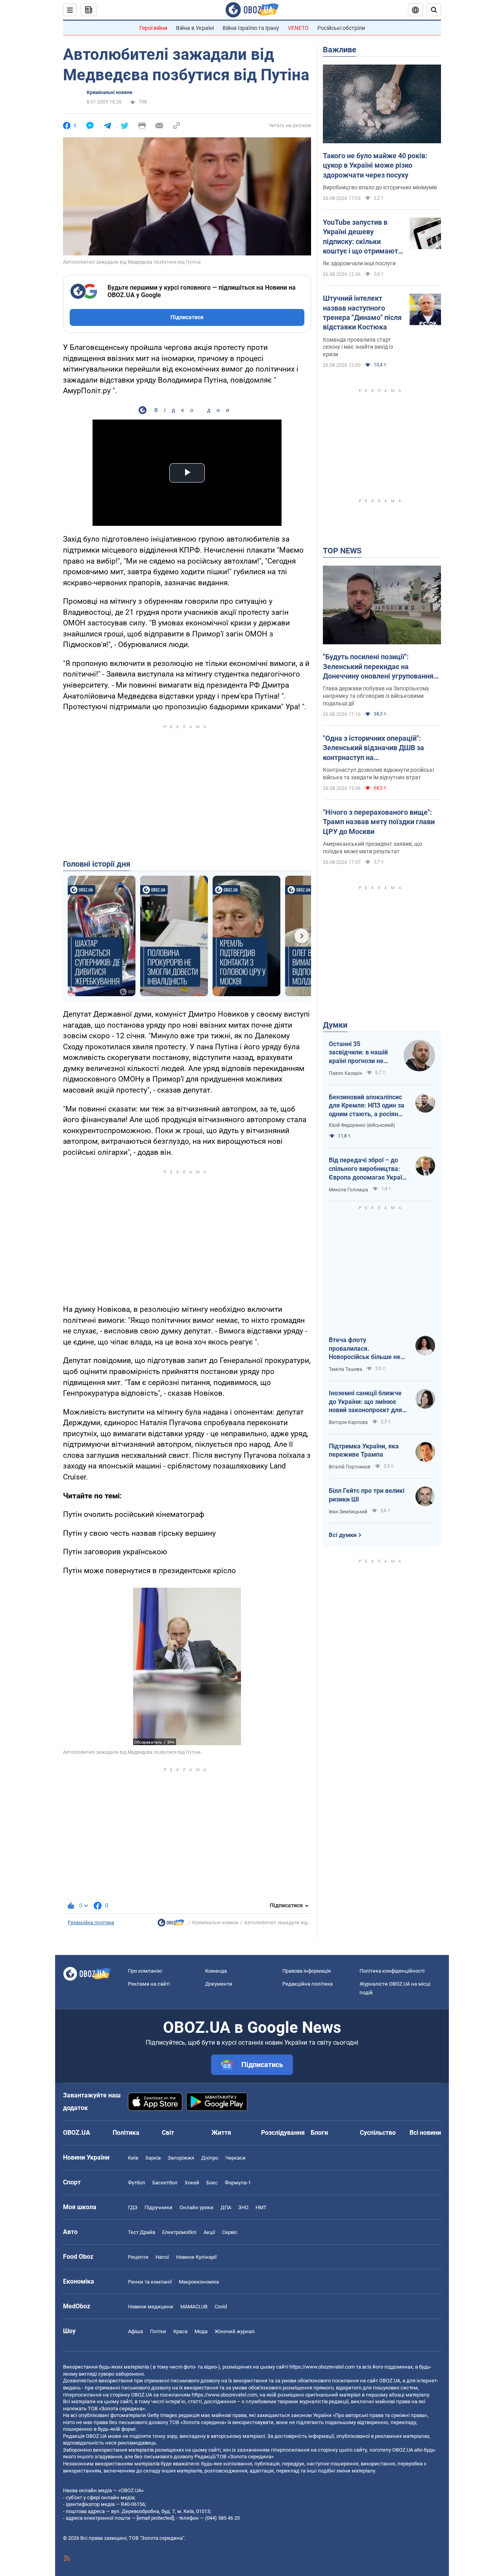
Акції (209, 2232)
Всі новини (425, 2133)
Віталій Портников (350, 1467)
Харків (153, 2158)
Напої (162, 2257)
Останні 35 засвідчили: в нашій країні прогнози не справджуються (358, 1053)
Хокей (192, 2183)
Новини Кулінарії (196, 2257)
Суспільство (378, 2133)
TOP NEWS (342, 551)
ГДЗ (133, 2207)
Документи (219, 1984)
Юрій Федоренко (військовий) (362, 1125)
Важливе (340, 50)
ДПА (226, 2207)
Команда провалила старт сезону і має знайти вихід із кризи (358, 347)
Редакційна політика (91, 1923)
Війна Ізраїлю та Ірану (251, 28)
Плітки (158, 2331)
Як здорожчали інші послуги (359, 263)
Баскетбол (165, 2183)
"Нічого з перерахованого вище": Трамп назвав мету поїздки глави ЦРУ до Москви (379, 822)
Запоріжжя (181, 2158)
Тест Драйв (142, 2232)
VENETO (298, 28)
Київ (133, 2158)
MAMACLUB (194, 2307)
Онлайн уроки (196, 2207)
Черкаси (235, 2158)
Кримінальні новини (109, 92)
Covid (221, 2307)
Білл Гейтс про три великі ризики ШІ (367, 1495)
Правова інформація (307, 1971)
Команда (216, 1971)
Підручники (158, 2207)
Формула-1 (238, 2183)
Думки (335, 1025)
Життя (221, 2133)
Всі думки (343, 1535)
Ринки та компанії (150, 2282)
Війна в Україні (195, 28)
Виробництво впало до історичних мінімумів (380, 187)
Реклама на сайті (149, 1984)
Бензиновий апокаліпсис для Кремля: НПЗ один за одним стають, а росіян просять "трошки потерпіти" (367, 1106)
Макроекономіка (199, 2282)
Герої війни (153, 28)
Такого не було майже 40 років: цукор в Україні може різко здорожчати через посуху (375, 165)
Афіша (135, 2331)
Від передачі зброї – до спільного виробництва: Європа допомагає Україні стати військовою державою (368, 1169)
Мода (201, 2331)
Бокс (212, 2183)
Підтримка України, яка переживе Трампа (364, 1451)
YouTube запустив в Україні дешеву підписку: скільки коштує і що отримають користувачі (362, 237)
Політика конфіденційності (392, 1971)
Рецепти (138, 2257)
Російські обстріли (341, 28)
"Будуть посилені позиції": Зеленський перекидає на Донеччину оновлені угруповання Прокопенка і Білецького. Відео (378, 667)
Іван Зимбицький (348, 1512)
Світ (168, 2133)
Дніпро (210, 2158)
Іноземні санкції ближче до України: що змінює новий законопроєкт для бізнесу (365, 1402)
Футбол (137, 2183)
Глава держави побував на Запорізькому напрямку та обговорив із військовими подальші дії (376, 696)
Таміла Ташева (346, 1369)
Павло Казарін (346, 1073)
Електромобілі (179, 2232)
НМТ (261, 2207)
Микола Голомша (348, 1190)
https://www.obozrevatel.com (322, 2367)
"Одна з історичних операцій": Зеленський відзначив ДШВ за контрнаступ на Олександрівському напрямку (373, 748)
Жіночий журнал (235, 2331)
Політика (126, 2133)
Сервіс (230, 2232)
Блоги (319, 2133)
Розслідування (283, 2133)
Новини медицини (151, 2307)
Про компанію (145, 1971)
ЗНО (243, 2207)
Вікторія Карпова (348, 1422)
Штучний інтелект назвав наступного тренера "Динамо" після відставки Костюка (362, 313)
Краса (180, 2331)
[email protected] (155, 2518)
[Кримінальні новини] (171, 1925)
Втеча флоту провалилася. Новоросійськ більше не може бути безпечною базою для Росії (365, 1349)
